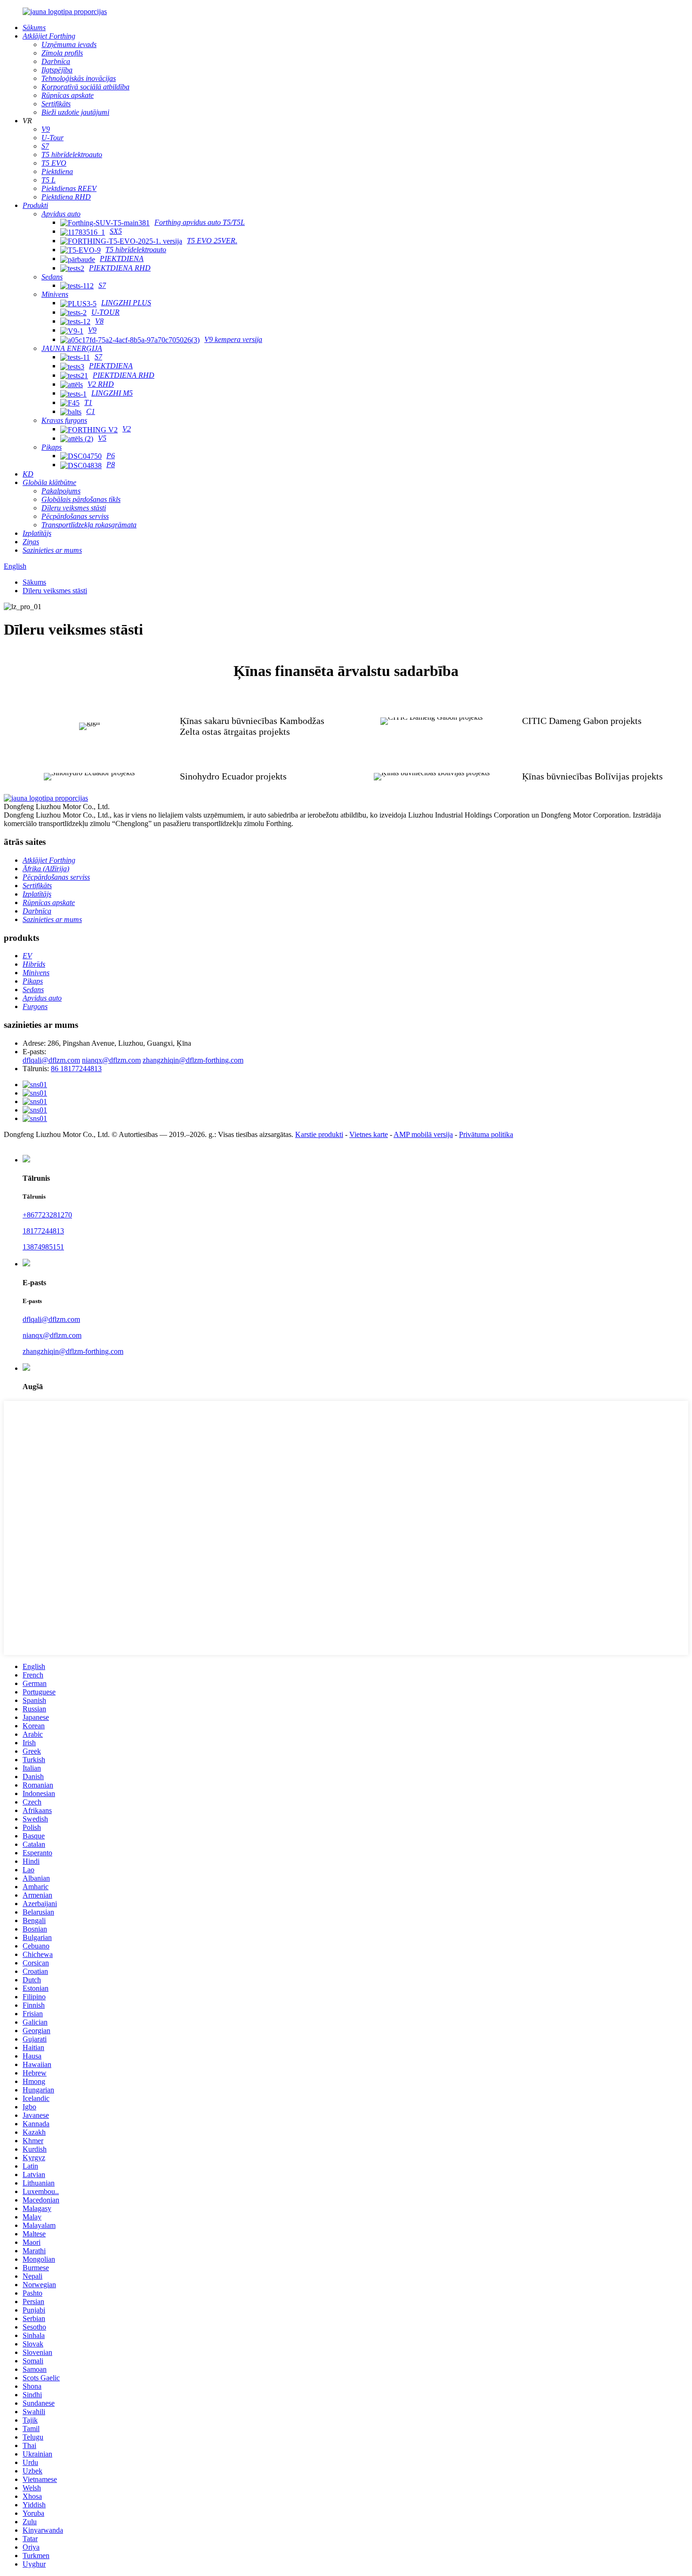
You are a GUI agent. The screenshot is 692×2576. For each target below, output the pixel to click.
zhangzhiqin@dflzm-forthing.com (193, 1060)
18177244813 (43, 1231)
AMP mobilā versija (423, 1134)
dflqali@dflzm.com (51, 1060)
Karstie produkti (319, 1134)
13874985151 (43, 1247)
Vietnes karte (369, 1134)
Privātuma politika (486, 1134)
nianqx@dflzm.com (111, 1060)
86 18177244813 (76, 1069)
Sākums (34, 582)
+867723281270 (47, 1215)
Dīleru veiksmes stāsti (55, 591)
